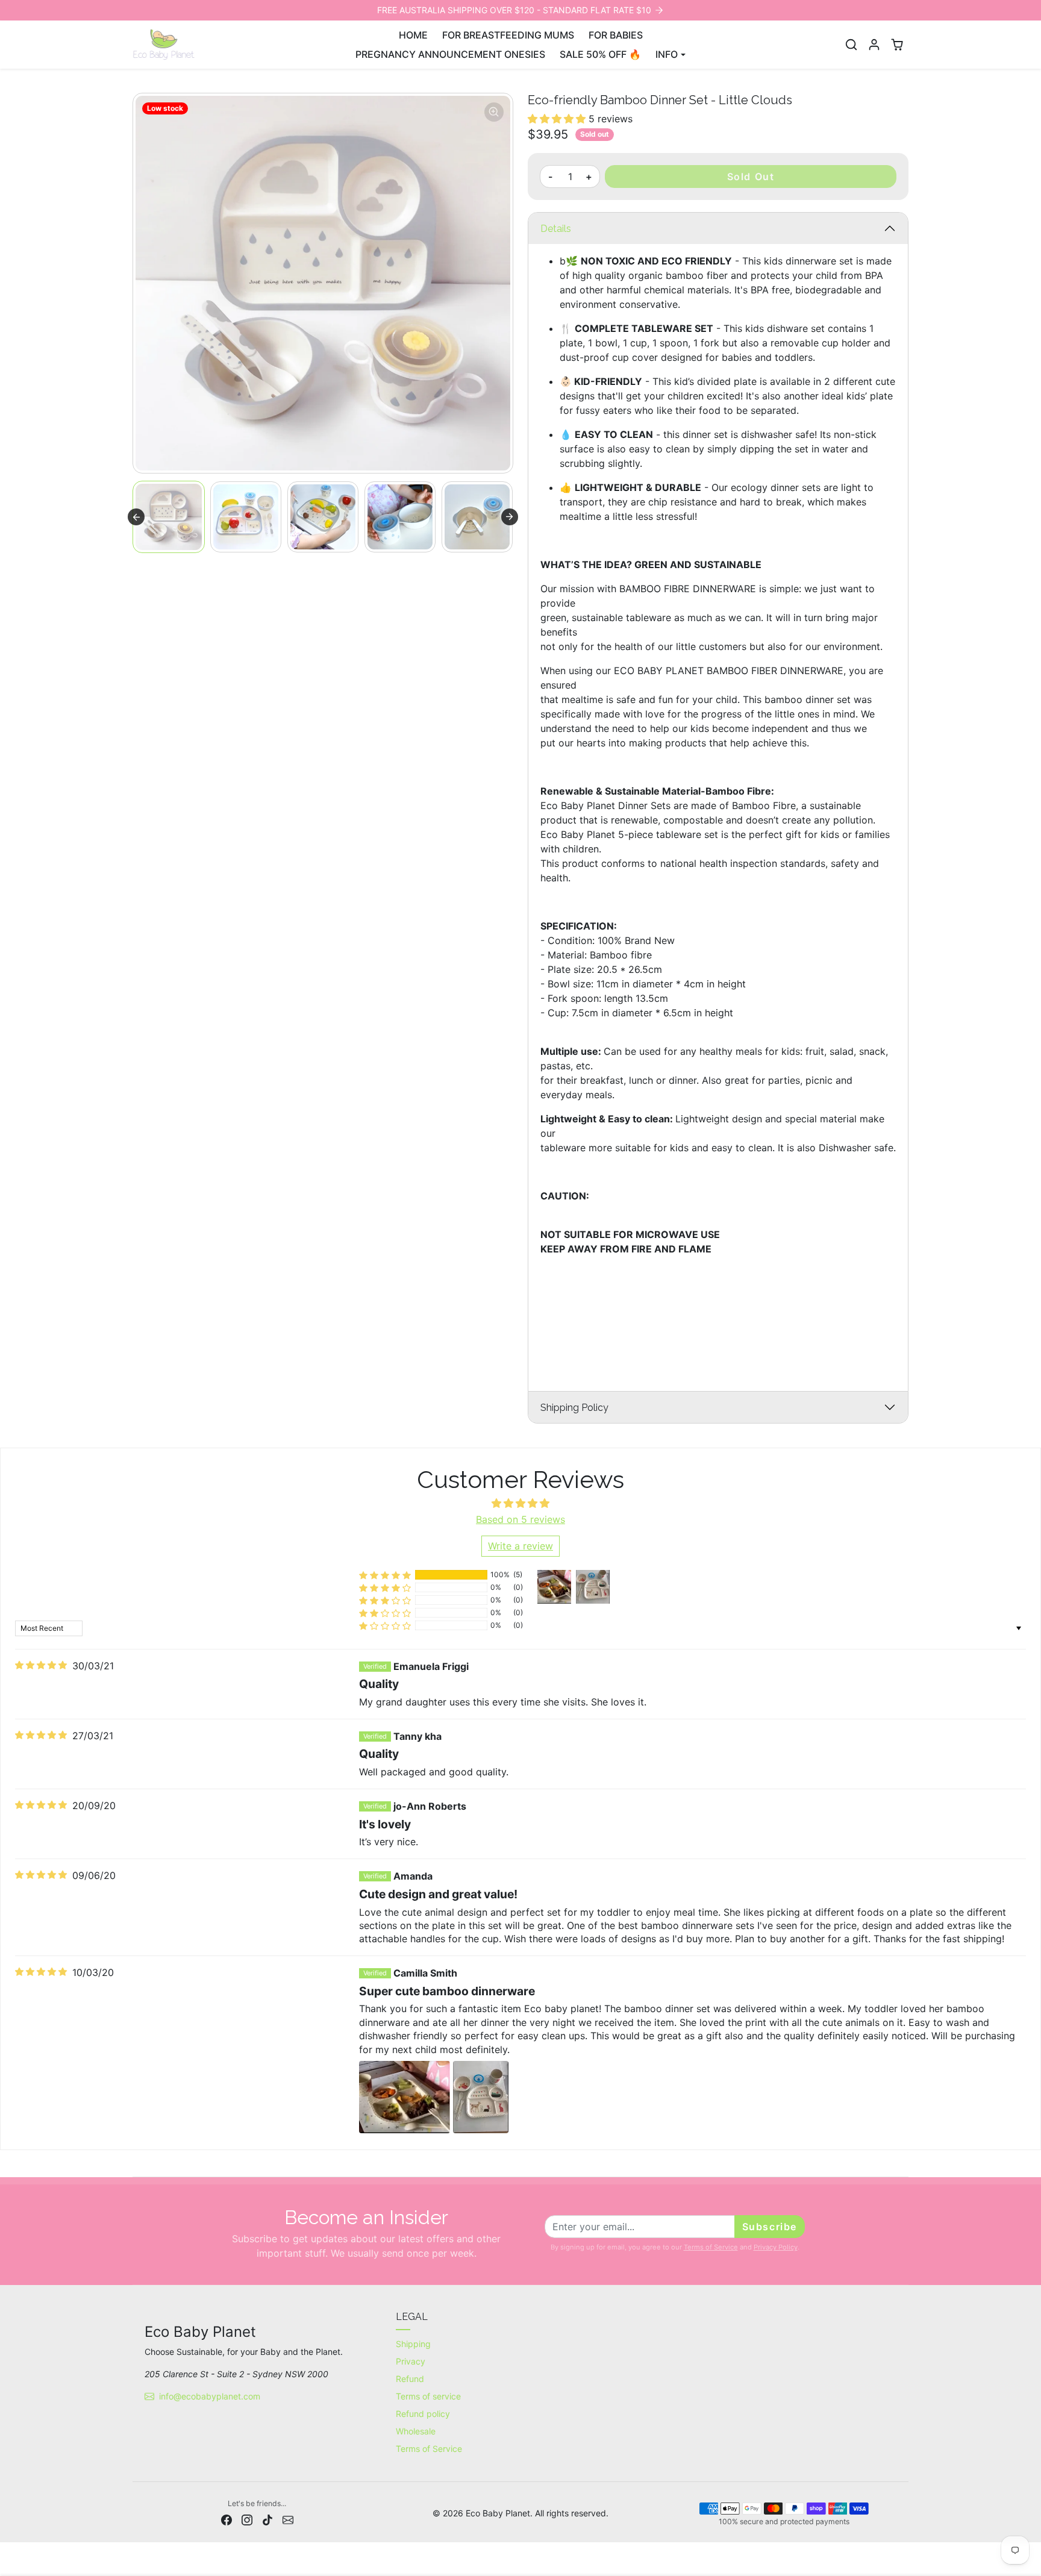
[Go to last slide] (136, 517)
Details (556, 229)
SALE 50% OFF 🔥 (600, 54)
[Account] (874, 45)
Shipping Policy (574, 1408)
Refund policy (423, 2414)
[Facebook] (227, 2519)
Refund (410, 2379)
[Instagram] (247, 2519)
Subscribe (770, 2227)
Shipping (413, 2344)
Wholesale (416, 2431)
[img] (41, 1665)
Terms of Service (711, 2247)
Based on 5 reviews (520, 1519)
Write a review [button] (520, 1546)
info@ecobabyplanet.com (210, 2396)
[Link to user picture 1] (405, 2097)
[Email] (288, 2519)
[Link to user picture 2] (481, 2097)
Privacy (411, 2361)
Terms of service (428, 2396)
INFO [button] (667, 54)
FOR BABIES (616, 35)
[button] (851, 45)
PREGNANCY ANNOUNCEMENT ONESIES (450, 54)
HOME (413, 35)
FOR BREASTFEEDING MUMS (508, 35)
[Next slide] (510, 517)
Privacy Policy (776, 2247)
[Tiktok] (267, 2519)
